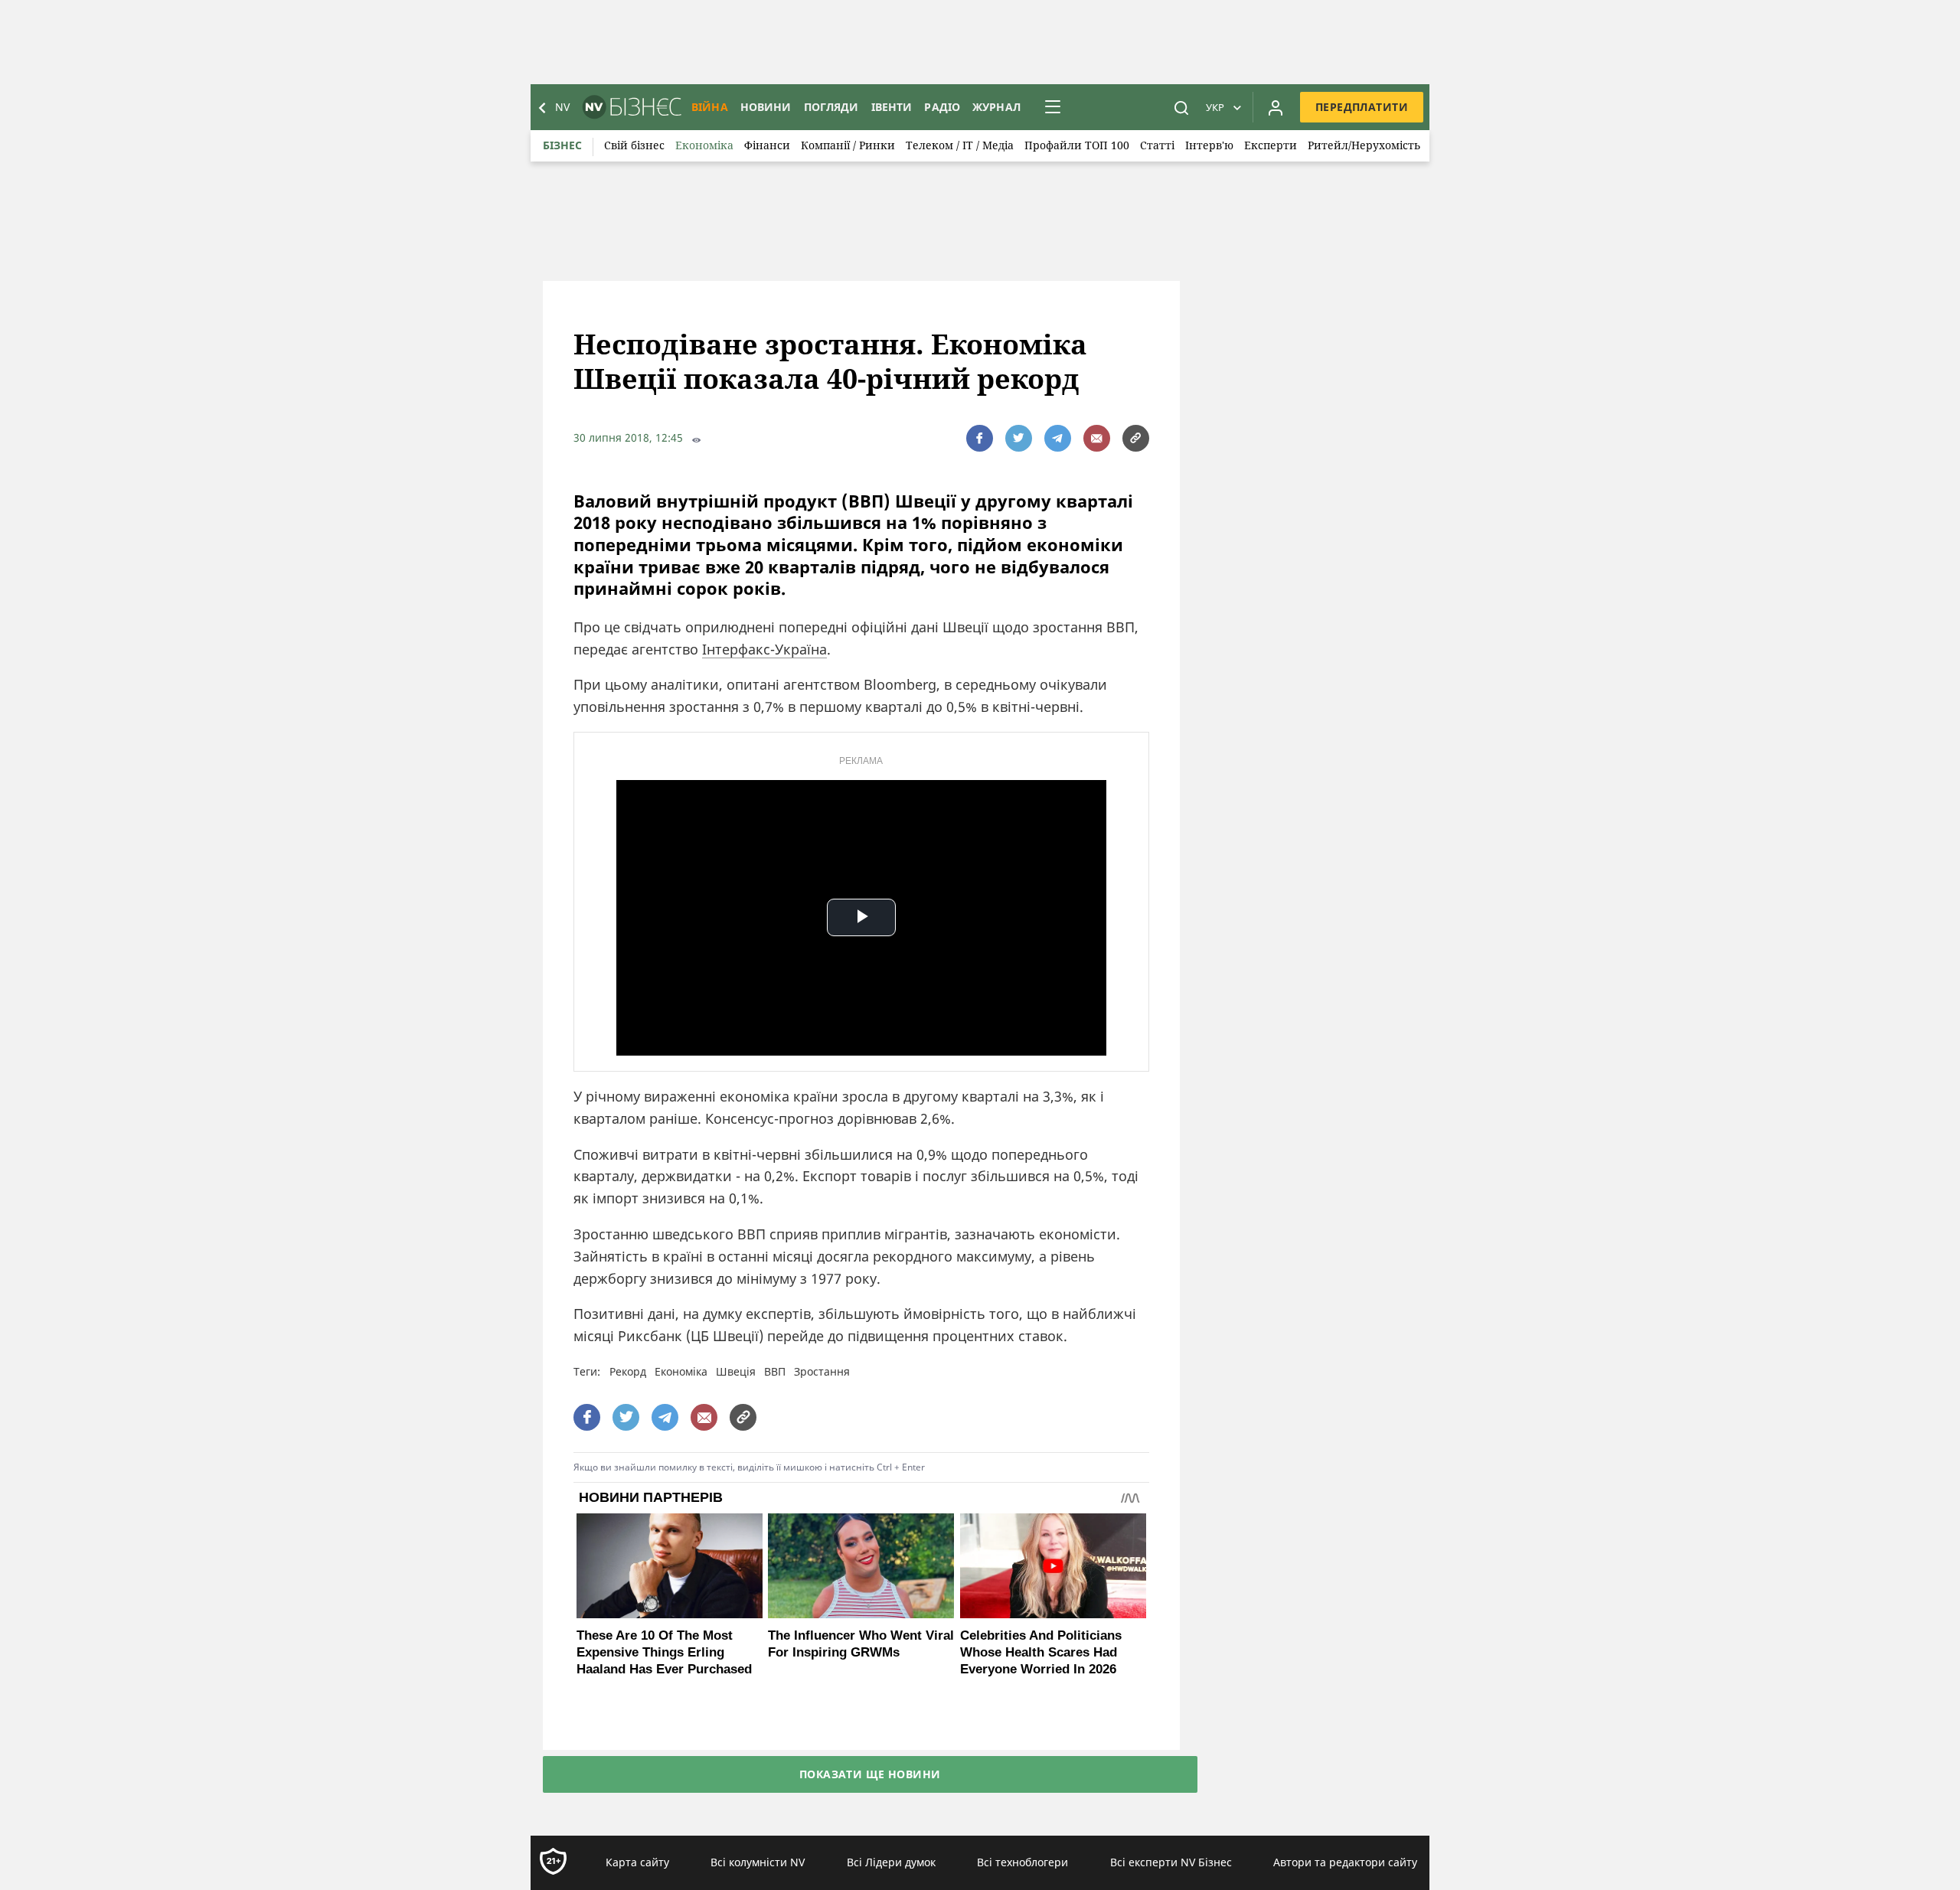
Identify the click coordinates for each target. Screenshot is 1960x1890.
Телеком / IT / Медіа (960, 145)
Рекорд (628, 1371)
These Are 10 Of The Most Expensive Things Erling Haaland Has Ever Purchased (664, 1652)
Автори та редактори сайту (1345, 1862)
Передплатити (1362, 107)
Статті (1157, 145)
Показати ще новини (870, 1774)
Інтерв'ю (1209, 145)
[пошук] (1181, 107)
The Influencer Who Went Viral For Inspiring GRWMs (861, 1644)
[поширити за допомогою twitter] (1019, 438)
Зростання (822, 1371)
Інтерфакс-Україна (764, 649)
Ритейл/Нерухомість (1364, 145)
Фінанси (767, 145)
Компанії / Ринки (848, 145)
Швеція (736, 1371)
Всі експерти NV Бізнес (1171, 1862)
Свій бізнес (634, 145)
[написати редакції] (1097, 438)
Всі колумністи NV (758, 1862)
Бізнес (562, 145)
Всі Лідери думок (891, 1862)
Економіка (704, 145)
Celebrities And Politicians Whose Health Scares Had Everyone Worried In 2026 (1041, 1652)
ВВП (775, 1371)
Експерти (1271, 145)
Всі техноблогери (1022, 1862)
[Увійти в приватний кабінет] (1276, 107)
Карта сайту (637, 1862)
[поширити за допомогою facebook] (980, 438)
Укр (1215, 107)
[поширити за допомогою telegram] (1058, 438)
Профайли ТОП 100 (1077, 145)
